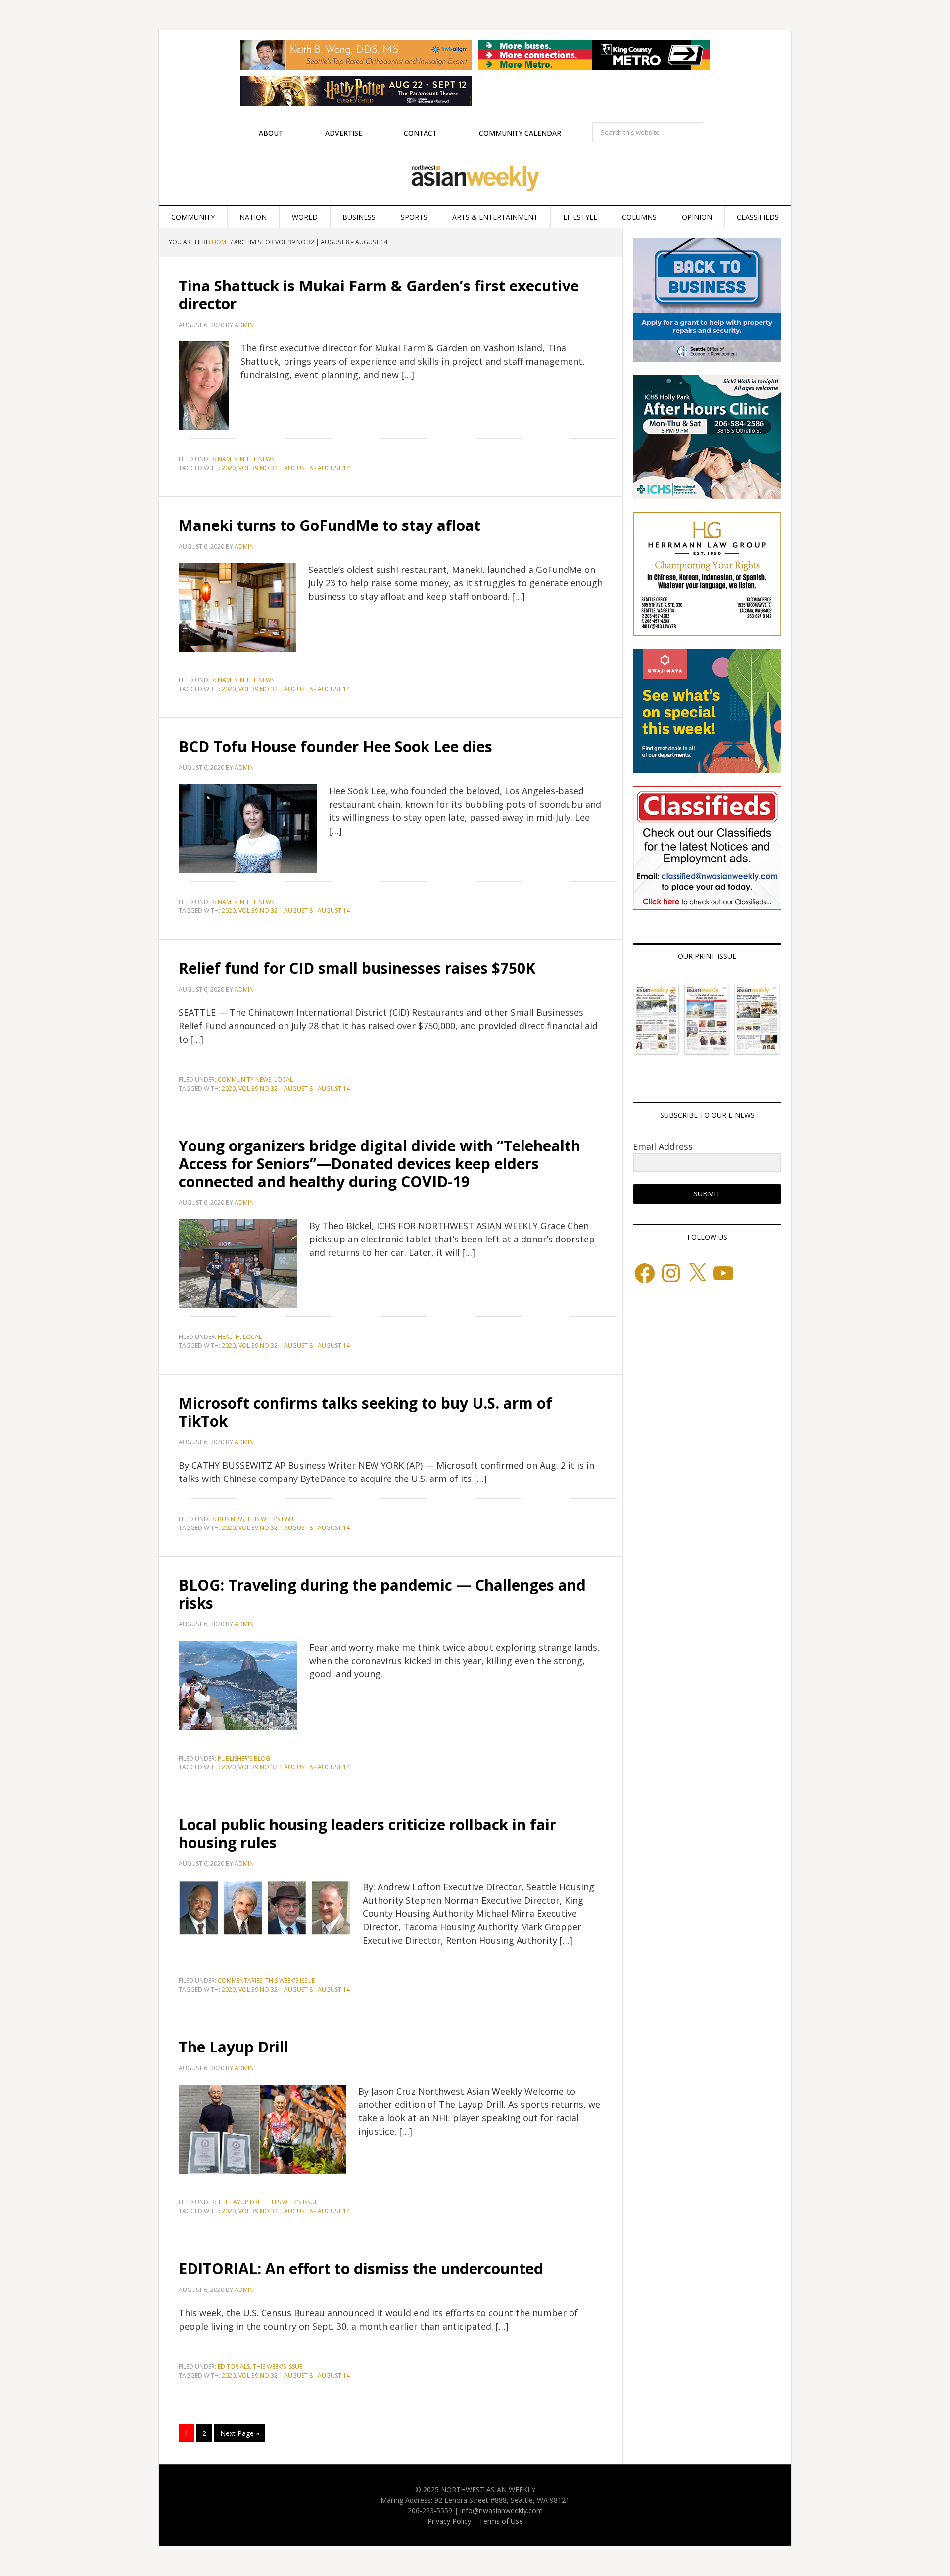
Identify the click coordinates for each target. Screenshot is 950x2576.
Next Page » (240, 2433)
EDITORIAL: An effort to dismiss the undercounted (361, 2268)
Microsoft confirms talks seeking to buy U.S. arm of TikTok (365, 1412)
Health (229, 1337)
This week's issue (272, 1519)
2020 (229, 468)
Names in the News (246, 459)
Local (284, 1079)
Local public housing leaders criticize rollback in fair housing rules (367, 1834)
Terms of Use (501, 2521)
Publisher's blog (244, 1758)
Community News (244, 1079)
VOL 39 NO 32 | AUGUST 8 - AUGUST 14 (294, 468)
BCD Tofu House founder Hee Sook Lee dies (335, 746)
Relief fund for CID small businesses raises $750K (357, 968)
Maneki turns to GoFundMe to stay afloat (330, 525)
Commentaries (240, 1980)
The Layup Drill (234, 2047)
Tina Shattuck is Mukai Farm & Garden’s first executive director (379, 295)
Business (231, 1519)
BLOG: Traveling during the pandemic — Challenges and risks (382, 1594)
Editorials (234, 2366)
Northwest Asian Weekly (475, 179)
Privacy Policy (449, 2521)
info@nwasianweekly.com (501, 2510)
